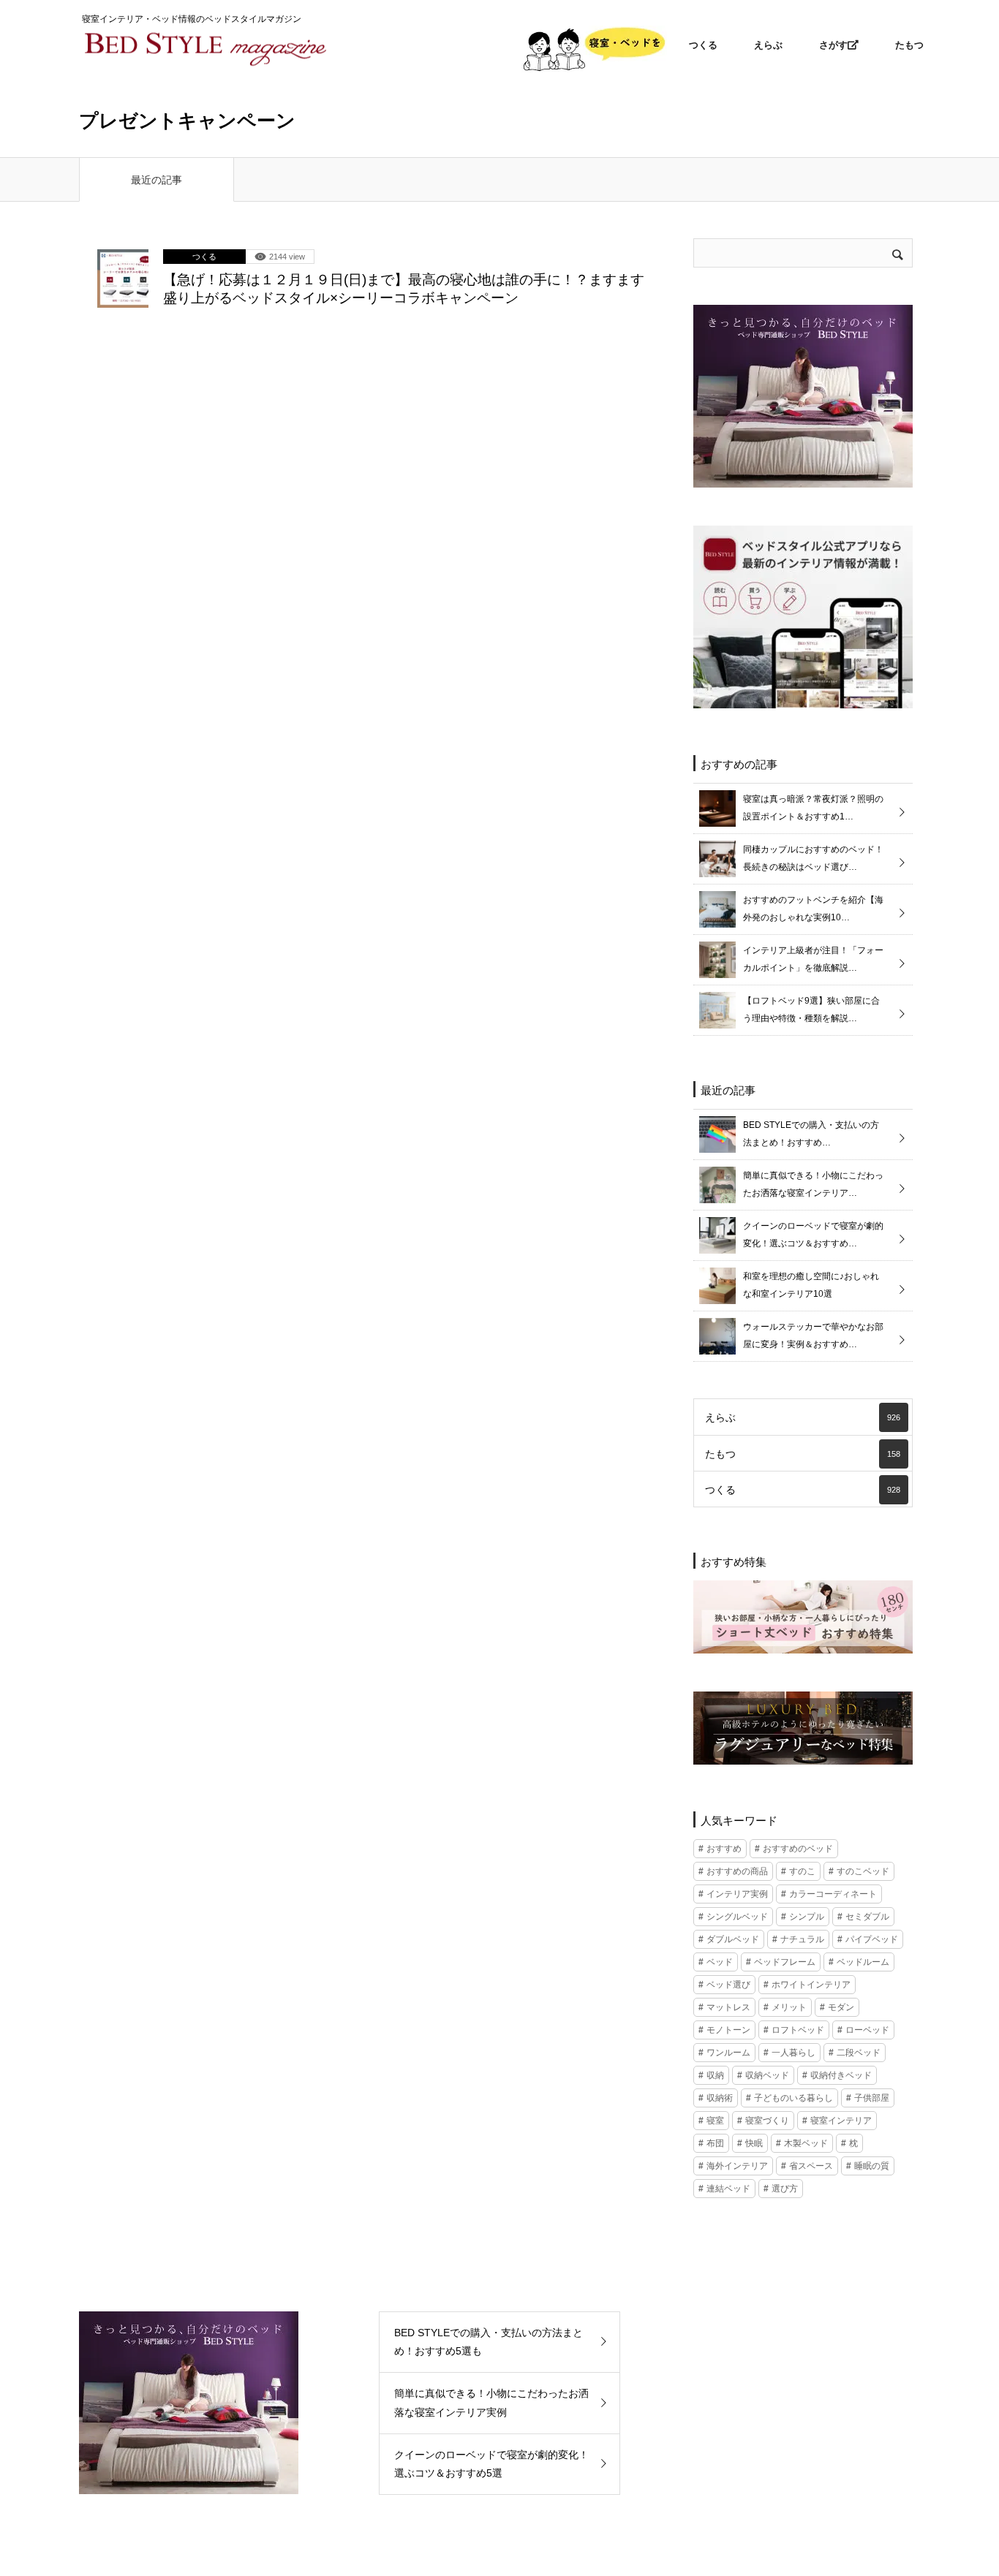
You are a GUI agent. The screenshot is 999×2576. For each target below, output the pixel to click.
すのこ (802, 1871)
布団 (715, 2143)
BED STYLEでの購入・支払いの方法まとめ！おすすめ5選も (489, 2342)
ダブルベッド (733, 1939)
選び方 (785, 2189)
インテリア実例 (737, 1894)
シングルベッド (737, 1917)
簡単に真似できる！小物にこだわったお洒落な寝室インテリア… (813, 1184)
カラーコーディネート (833, 1894)
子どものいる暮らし (793, 2098)
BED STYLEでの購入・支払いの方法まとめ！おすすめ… (811, 1134)
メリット (789, 2007)
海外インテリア (737, 2166)
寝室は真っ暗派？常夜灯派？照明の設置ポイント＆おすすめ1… (813, 808)
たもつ (909, 45)
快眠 (754, 2143)
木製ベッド (806, 2143)
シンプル (807, 1917)
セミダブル (867, 1917)
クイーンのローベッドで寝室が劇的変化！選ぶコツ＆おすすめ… (813, 1235)
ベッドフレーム (785, 1962)
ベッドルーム (863, 1962)
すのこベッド (863, 1871)
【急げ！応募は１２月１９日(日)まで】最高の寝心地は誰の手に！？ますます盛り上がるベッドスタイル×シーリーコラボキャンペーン (404, 289)
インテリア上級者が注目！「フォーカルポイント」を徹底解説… (813, 959)
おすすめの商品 (737, 1871)
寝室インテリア (841, 2121)
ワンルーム (728, 2053)
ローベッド (867, 2030)
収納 (715, 2075)
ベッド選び (728, 1985)
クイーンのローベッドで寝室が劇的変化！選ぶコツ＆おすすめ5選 (491, 2464)
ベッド (720, 1962)
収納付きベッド (841, 2075)
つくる (703, 45)
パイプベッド (872, 1939)
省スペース (811, 2166)
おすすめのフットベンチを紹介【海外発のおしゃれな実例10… (813, 909)
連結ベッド (728, 2189)
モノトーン (728, 2030)
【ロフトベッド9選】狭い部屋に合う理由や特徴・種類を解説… (811, 1009)
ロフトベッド (798, 2030)
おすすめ (724, 1849)
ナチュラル (802, 1939)
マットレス (728, 2007)
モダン (841, 2007)
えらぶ (768, 45)
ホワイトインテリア (811, 1985)
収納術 (720, 2098)
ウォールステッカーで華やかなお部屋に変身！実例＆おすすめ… (813, 1336)
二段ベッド (859, 2053)
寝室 (715, 2121)
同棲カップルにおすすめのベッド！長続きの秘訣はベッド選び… (813, 858)
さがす (833, 45)
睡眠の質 (872, 2166)
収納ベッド (767, 2075)
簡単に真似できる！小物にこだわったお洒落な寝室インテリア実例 (491, 2402)
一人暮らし (793, 2053)
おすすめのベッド (798, 1849)
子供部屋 (872, 2098)
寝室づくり (767, 2121)
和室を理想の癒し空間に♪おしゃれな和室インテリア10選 (811, 1285)
